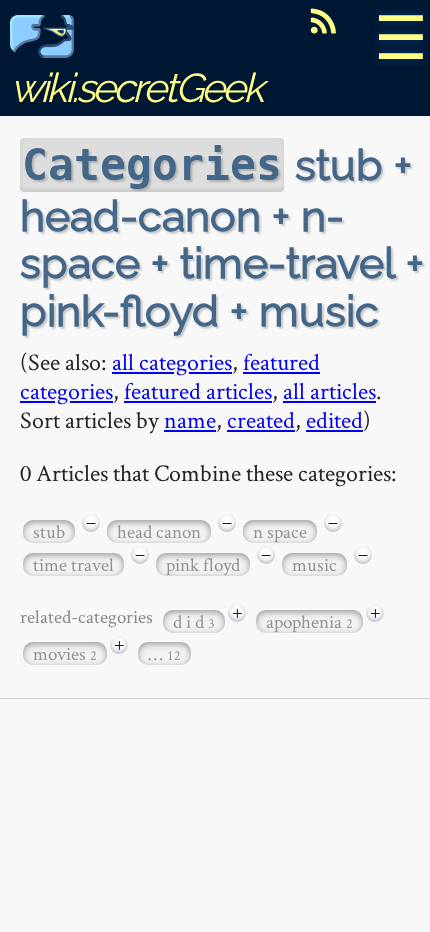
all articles (329, 390)
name (190, 419)
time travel (73, 564)
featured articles (198, 390)
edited (334, 419)
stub (49, 531)
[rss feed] (323, 21)
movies (65, 653)
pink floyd (203, 564)
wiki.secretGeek (136, 87)
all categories (172, 361)
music (314, 564)
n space (280, 531)
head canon (159, 531)
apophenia (309, 621)
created (261, 419)
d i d (194, 621)
